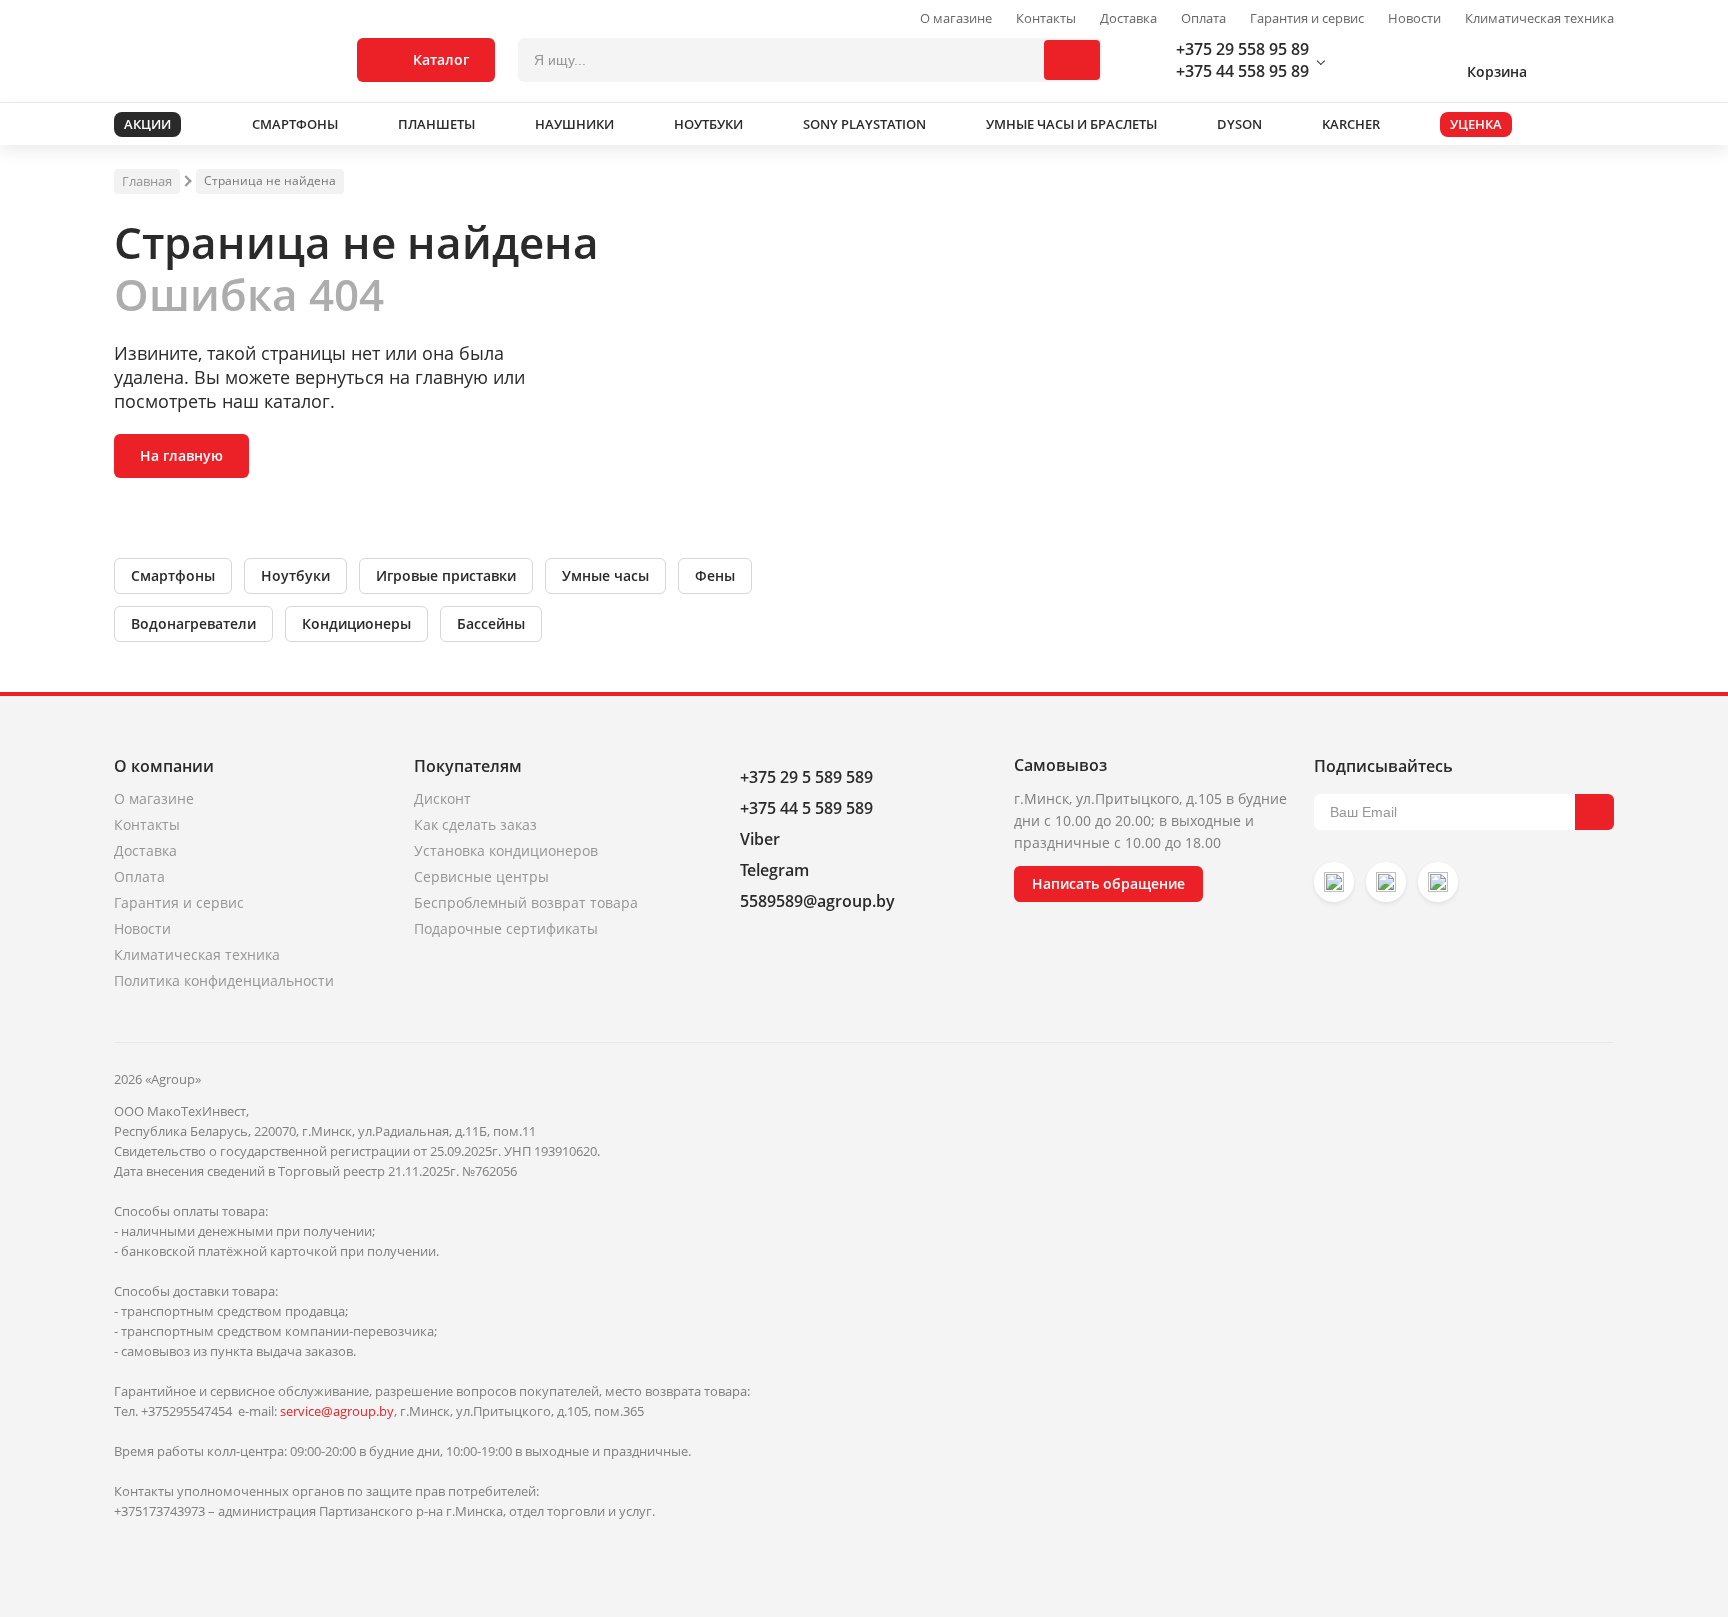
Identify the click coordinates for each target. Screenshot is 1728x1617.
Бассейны (491, 623)
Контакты (1046, 18)
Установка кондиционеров (506, 850)
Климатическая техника (1539, 18)
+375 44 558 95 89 (1242, 71)
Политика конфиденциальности (224, 980)
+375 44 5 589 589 (806, 808)
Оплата (1203, 18)
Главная (147, 181)
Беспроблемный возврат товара (526, 902)
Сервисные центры (481, 876)
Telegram (774, 870)
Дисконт (442, 798)
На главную (181, 455)
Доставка (1128, 18)
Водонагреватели (193, 623)
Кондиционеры (356, 623)
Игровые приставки (446, 575)
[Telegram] (1438, 882)
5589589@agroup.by (817, 901)
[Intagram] (1334, 882)
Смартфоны (173, 575)
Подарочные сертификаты (506, 928)
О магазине (956, 18)
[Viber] (1386, 882)
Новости (1414, 18)
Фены (715, 575)
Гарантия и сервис (1307, 18)
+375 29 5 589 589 (806, 777)
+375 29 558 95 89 (1242, 49)
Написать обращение (1108, 883)
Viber (760, 839)
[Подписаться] (1594, 812)
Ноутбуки (295, 575)
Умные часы (605, 575)
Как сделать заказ (475, 824)
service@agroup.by (337, 1411)
